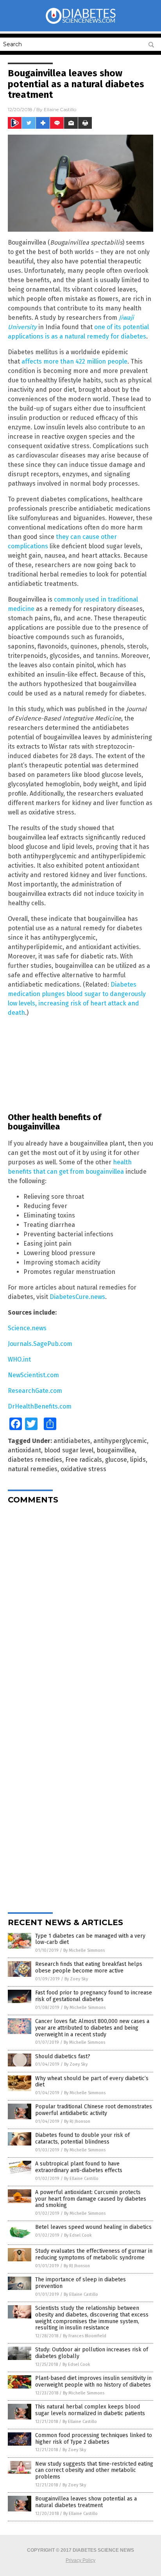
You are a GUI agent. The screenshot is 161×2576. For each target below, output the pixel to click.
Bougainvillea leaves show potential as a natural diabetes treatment (86, 2502)
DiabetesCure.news (77, 1297)
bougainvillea (116, 1450)
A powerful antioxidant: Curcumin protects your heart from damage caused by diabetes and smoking (91, 2199)
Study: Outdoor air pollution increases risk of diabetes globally (92, 2353)
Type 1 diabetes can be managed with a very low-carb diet (90, 1939)
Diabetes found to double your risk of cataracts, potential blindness (82, 2138)
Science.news (27, 1328)
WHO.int (19, 1359)
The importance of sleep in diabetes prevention (80, 2283)
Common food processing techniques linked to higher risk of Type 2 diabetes (94, 2439)
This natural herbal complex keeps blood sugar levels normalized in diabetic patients (90, 2410)
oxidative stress (83, 1469)
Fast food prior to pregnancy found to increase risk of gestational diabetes (94, 1996)
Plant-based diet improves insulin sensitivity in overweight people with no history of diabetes (93, 2381)
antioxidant (24, 1450)
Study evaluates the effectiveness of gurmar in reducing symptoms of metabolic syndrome (94, 2254)
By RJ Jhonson (77, 2121)
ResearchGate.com (35, 1391)
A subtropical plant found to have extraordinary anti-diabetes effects (79, 2167)
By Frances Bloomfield (85, 2336)
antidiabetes (72, 1441)
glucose (116, 1460)
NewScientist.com (33, 1375)
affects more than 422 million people (74, 361)
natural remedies (33, 1469)
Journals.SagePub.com (40, 1344)
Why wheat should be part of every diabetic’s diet (92, 2082)
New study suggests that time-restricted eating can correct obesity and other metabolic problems (94, 2471)
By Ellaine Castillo (81, 2179)
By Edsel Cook (78, 2235)
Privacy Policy (80, 2560)
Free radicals (84, 1460)
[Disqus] (80, 1608)
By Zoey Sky (76, 1979)
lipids (138, 1460)
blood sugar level (69, 1450)
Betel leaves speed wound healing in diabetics (93, 2227)
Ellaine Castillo (60, 109)
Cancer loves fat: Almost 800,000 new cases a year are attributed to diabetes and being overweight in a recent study (92, 2028)
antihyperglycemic (120, 1441)
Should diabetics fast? (63, 2056)
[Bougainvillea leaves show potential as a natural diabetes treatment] (80, 23)
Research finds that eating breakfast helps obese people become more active (89, 1967)
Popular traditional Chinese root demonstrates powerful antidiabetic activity (94, 2110)
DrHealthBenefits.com (40, 1406)
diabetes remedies (35, 1460)
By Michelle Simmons (84, 1950)
